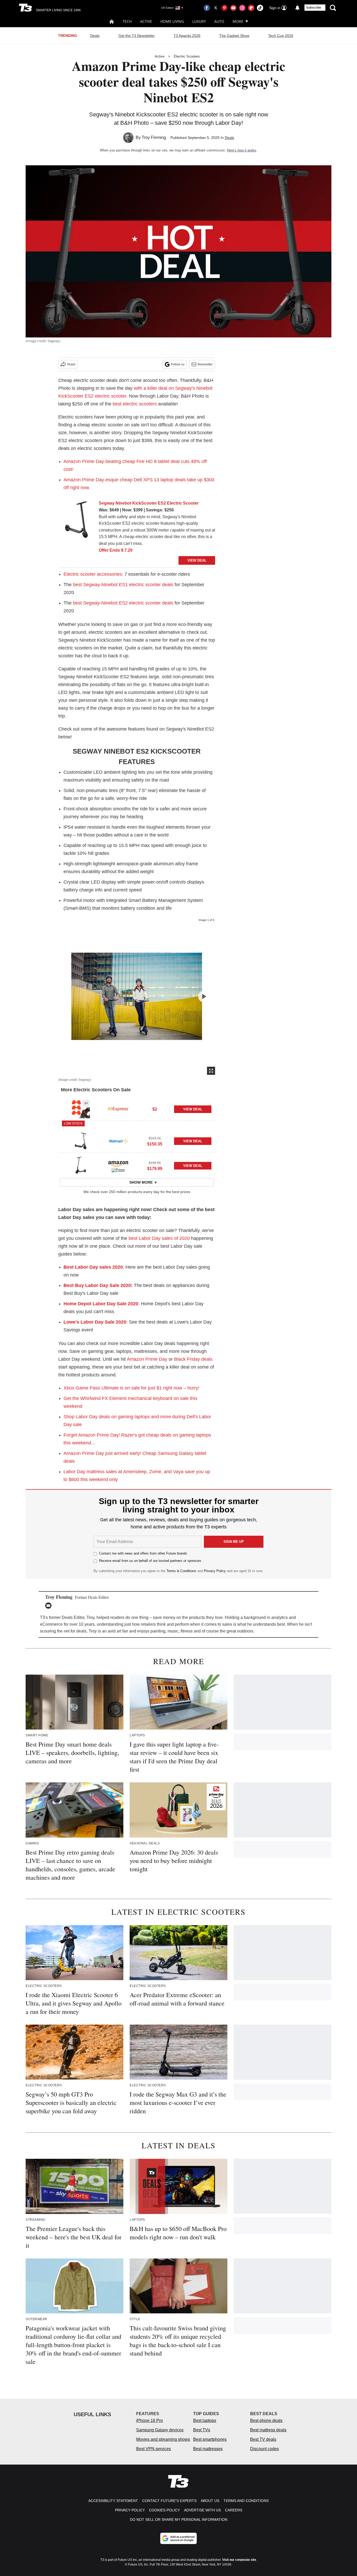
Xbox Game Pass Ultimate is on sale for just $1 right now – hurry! (131, 1388)
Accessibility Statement (113, 2501)
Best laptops (205, 2420)
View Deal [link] (193, 1109)
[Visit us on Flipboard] (251, 8)
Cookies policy (164, 2510)
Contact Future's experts (169, 2501)
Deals (95, 36)
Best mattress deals (268, 2430)
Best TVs (202, 2430)
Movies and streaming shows (163, 2439)
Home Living (172, 21)
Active (146, 21)
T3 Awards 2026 (187, 36)
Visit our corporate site (239, 2560)
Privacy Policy (215, 1571)
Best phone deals (266, 2420)
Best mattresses (208, 2449)
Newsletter (205, 364)
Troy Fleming (154, 137)
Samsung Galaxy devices (160, 2430)
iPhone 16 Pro (149, 2420)
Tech (127, 21)
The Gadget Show (234, 36)
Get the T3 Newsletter (137, 36)
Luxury (199, 21)
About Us (210, 2501)
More (238, 21)
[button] (137, 1108)
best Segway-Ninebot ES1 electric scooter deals (123, 585)
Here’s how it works (242, 150)
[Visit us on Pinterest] (224, 8)
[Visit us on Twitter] (216, 8)
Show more (141, 1182)
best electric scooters (135, 404)
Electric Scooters (187, 56)
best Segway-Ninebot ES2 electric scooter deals (123, 603)
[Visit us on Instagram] (242, 8)
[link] (77, 521)
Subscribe (314, 8)
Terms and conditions (246, 2501)
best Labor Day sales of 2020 (159, 1238)
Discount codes (264, 2449)
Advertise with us (202, 2510)
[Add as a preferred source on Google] (179, 2538)
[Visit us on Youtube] (233, 8)
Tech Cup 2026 (281, 36)
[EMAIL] (50, 1606)
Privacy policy (130, 2510)
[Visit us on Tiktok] (260, 8)
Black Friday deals (193, 1359)
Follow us (178, 364)
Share (71, 364)
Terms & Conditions (181, 1571)
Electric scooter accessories (93, 574)
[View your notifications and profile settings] (297, 8)
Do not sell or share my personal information (179, 2519)
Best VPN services (154, 2449)
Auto (219, 21)
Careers (234, 2510)
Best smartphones (210, 2439)
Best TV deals (263, 2439)
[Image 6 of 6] (204, 996)
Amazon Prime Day (147, 1359)
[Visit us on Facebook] (207, 8)
